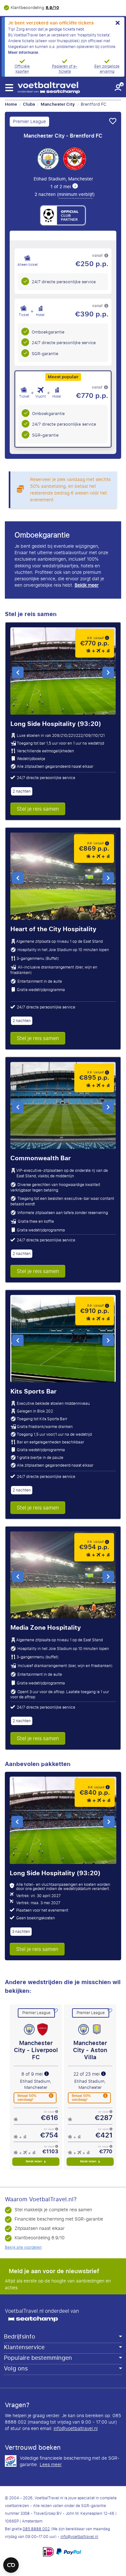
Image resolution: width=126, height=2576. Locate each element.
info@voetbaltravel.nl (76, 2429)
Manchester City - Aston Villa (90, 2050)
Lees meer (51, 2465)
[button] (9, 88)
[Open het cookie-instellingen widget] (11, 2562)
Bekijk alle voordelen (23, 2247)
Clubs (29, 104)
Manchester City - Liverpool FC (36, 2050)
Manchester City (58, 104)
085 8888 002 (36, 2529)
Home (11, 104)
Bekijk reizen (34, 2161)
